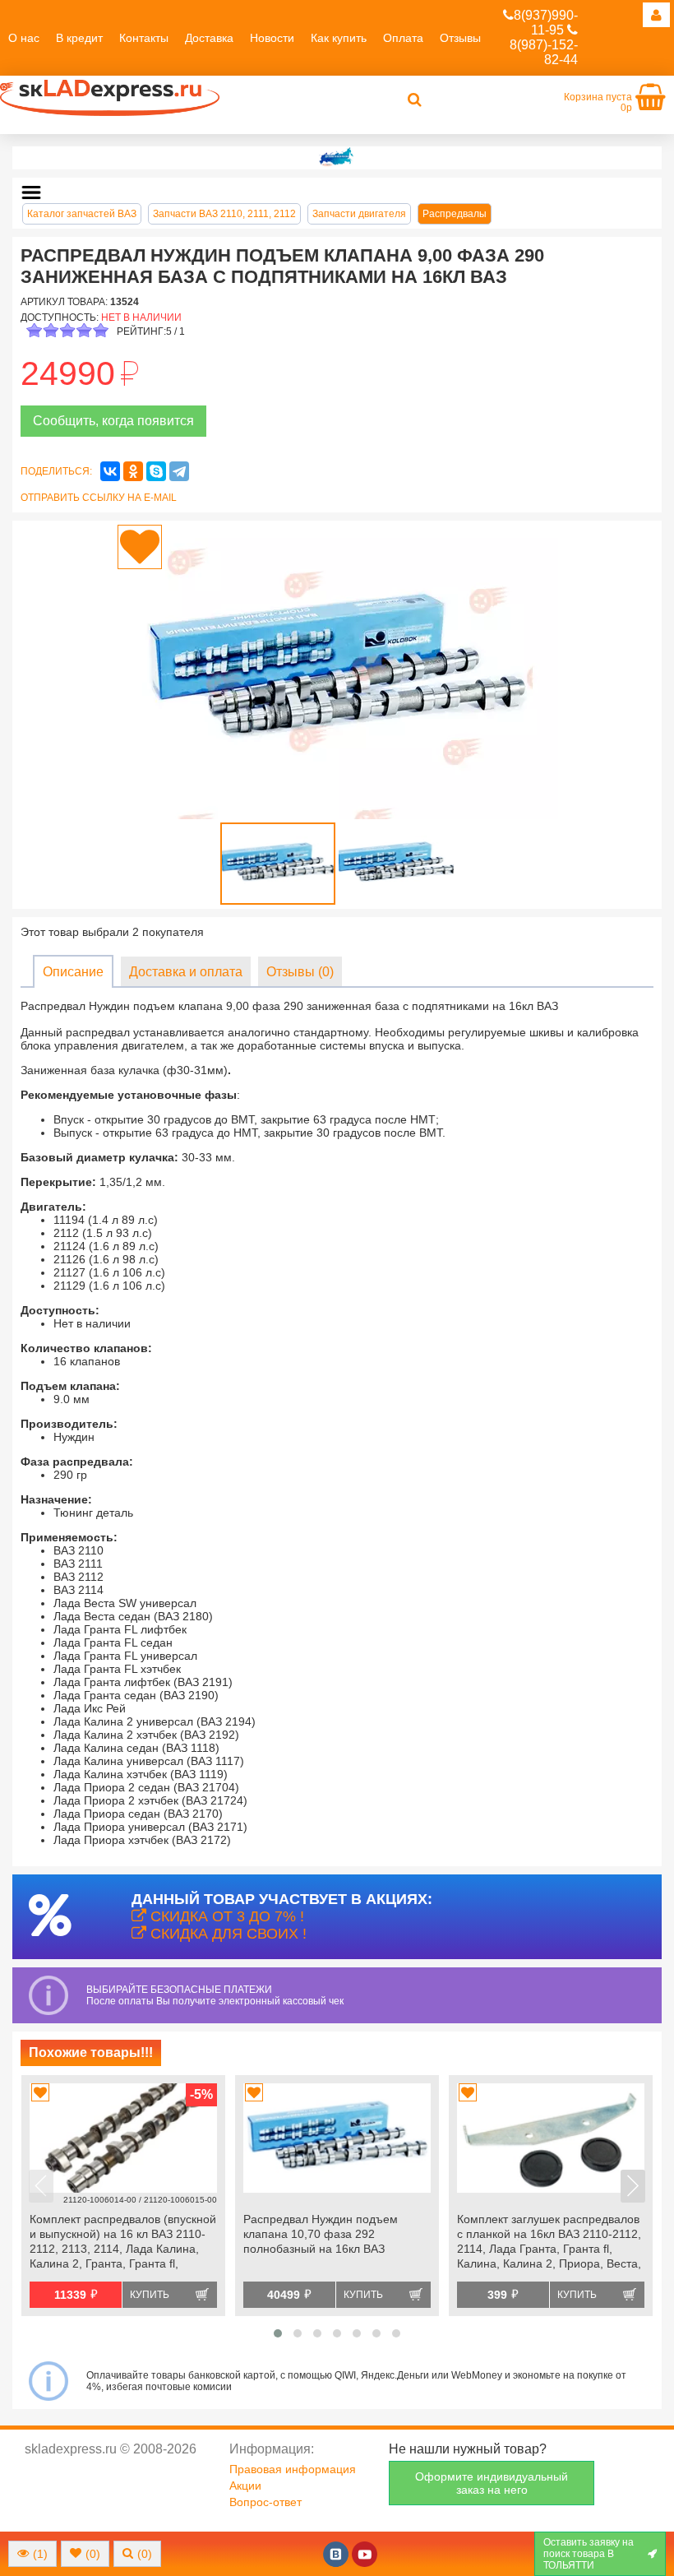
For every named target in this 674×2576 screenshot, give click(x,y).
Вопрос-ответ (265, 2502)
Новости (272, 38)
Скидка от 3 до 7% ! (225, 1916)
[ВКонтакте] (110, 471)
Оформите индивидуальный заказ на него (492, 2483)
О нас (24, 38)
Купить (150, 2295)
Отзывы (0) (300, 972)
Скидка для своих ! (226, 1934)
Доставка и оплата (186, 972)
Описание (73, 972)
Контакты (144, 38)
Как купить (339, 38)
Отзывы (460, 38)
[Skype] (156, 471)
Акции (245, 2486)
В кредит (79, 38)
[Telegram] (179, 471)
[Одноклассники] (133, 471)
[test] (337, 158)
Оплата (403, 38)
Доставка (209, 38)
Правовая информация (293, 2469)
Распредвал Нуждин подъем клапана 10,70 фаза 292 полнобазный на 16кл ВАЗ (321, 2234)
